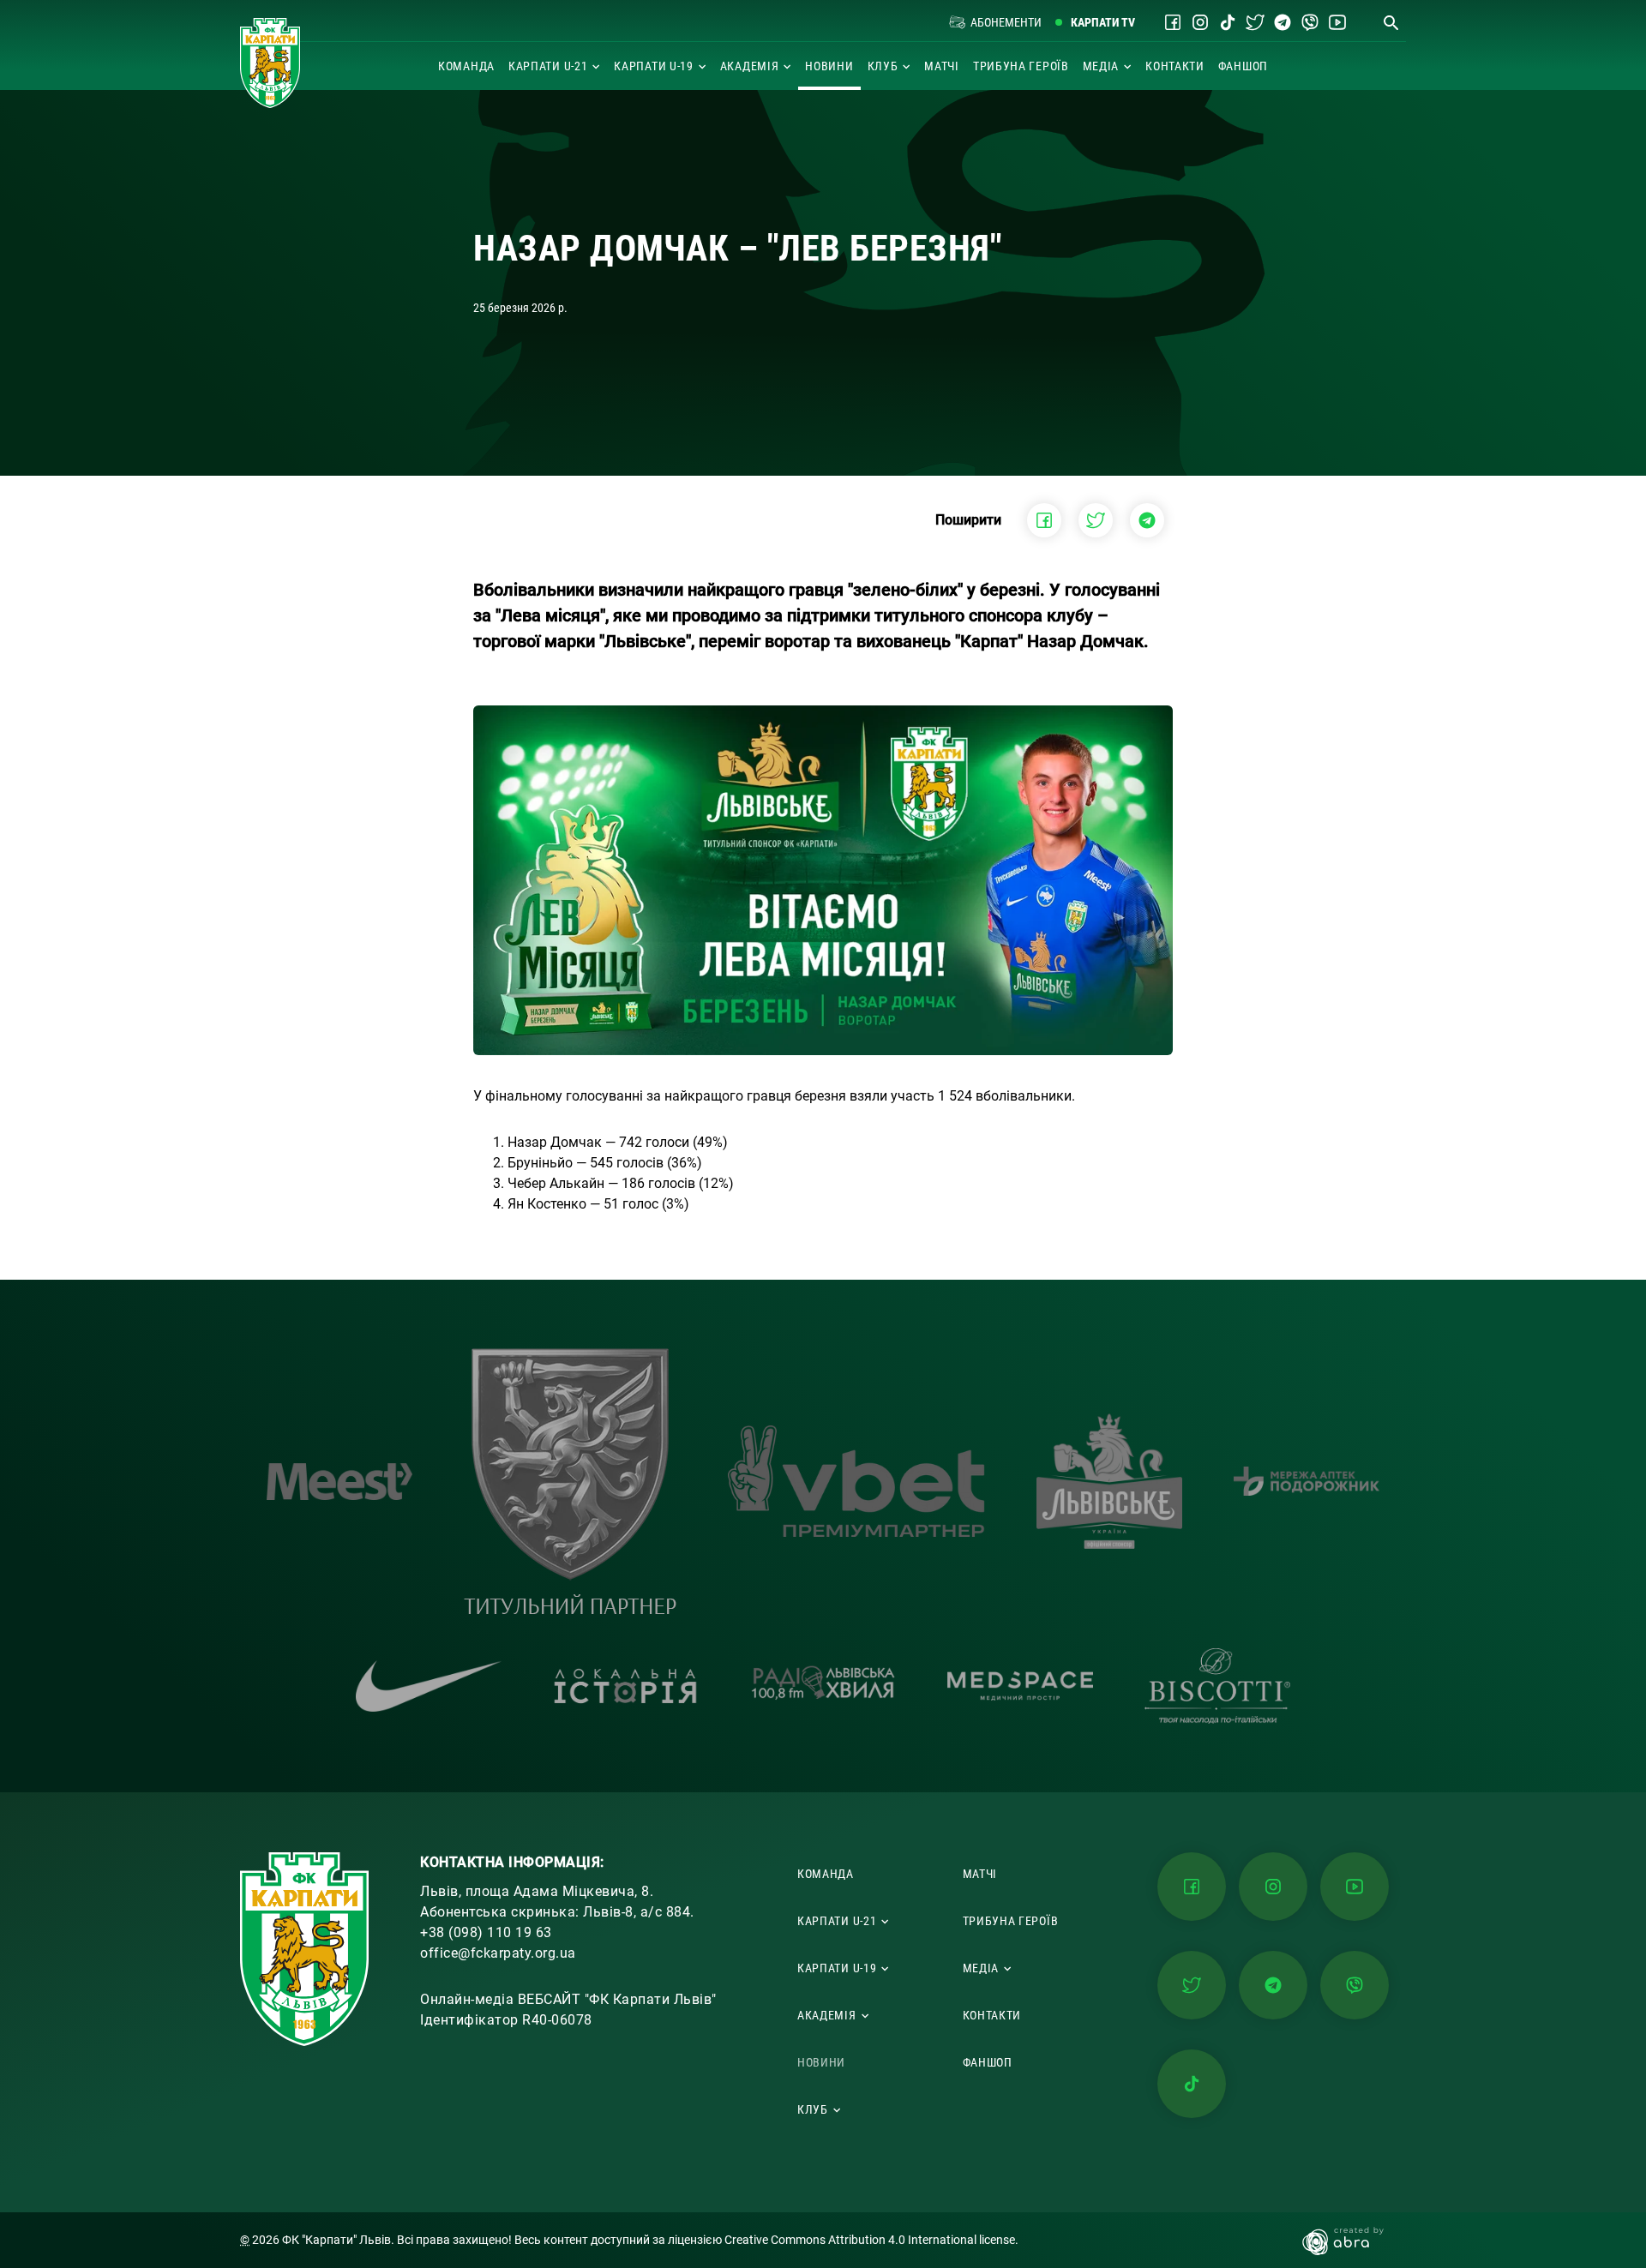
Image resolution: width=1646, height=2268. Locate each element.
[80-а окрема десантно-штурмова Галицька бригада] (570, 1481)
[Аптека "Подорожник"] (1307, 1481)
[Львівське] (1109, 1481)
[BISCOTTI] (1217, 1686)
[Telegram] (1283, 22)
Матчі (942, 66)
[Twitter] (1255, 22)
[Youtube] (1337, 22)
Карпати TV (1103, 22)
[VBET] (856, 1481)
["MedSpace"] (1020, 1686)
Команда (466, 66)
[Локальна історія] (626, 1686)
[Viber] (1310, 22)
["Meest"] (339, 1482)
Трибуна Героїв (1021, 66)
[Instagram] (1200, 22)
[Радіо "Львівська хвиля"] (823, 1686)
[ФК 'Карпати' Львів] (270, 63)
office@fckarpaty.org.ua (498, 1953)
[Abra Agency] (1352, 2240)
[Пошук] (1391, 22)
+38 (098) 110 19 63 (486, 1932)
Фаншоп (1243, 66)
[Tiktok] (1228, 22)
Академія (750, 66)
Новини (829, 66)
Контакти (1175, 66)
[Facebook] (1173, 22)
